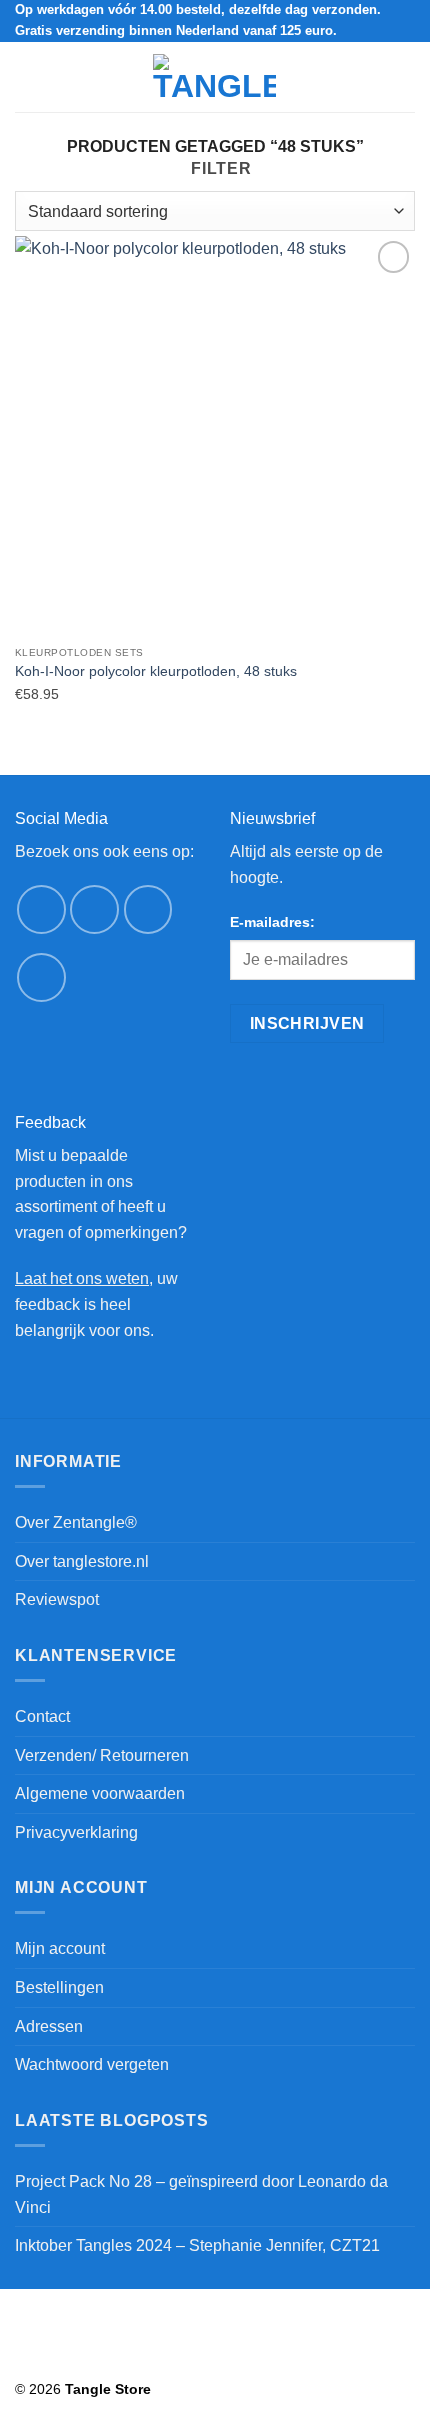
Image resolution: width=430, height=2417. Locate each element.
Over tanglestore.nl (82, 1561)
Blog (82, 2360)
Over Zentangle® (76, 1522)
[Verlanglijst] (337, 77)
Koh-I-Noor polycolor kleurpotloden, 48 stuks (156, 671)
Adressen (49, 2026)
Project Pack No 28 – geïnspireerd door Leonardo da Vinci (201, 2194)
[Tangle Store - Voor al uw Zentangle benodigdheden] (214, 77)
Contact (42, 1716)
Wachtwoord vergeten (92, 2064)
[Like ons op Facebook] (41, 909)
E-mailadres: (272, 922)
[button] (27, 76)
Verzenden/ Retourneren (102, 1755)
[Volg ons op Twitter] (148, 909)
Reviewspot (57, 1599)
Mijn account (60, 1948)
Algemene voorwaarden (100, 1793)
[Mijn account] (371, 77)
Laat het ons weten (82, 1278)
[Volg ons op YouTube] (41, 977)
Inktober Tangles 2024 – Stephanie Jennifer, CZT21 (197, 2245)
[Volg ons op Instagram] (94, 909)
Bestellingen (59, 1987)
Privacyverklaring (76, 1832)
